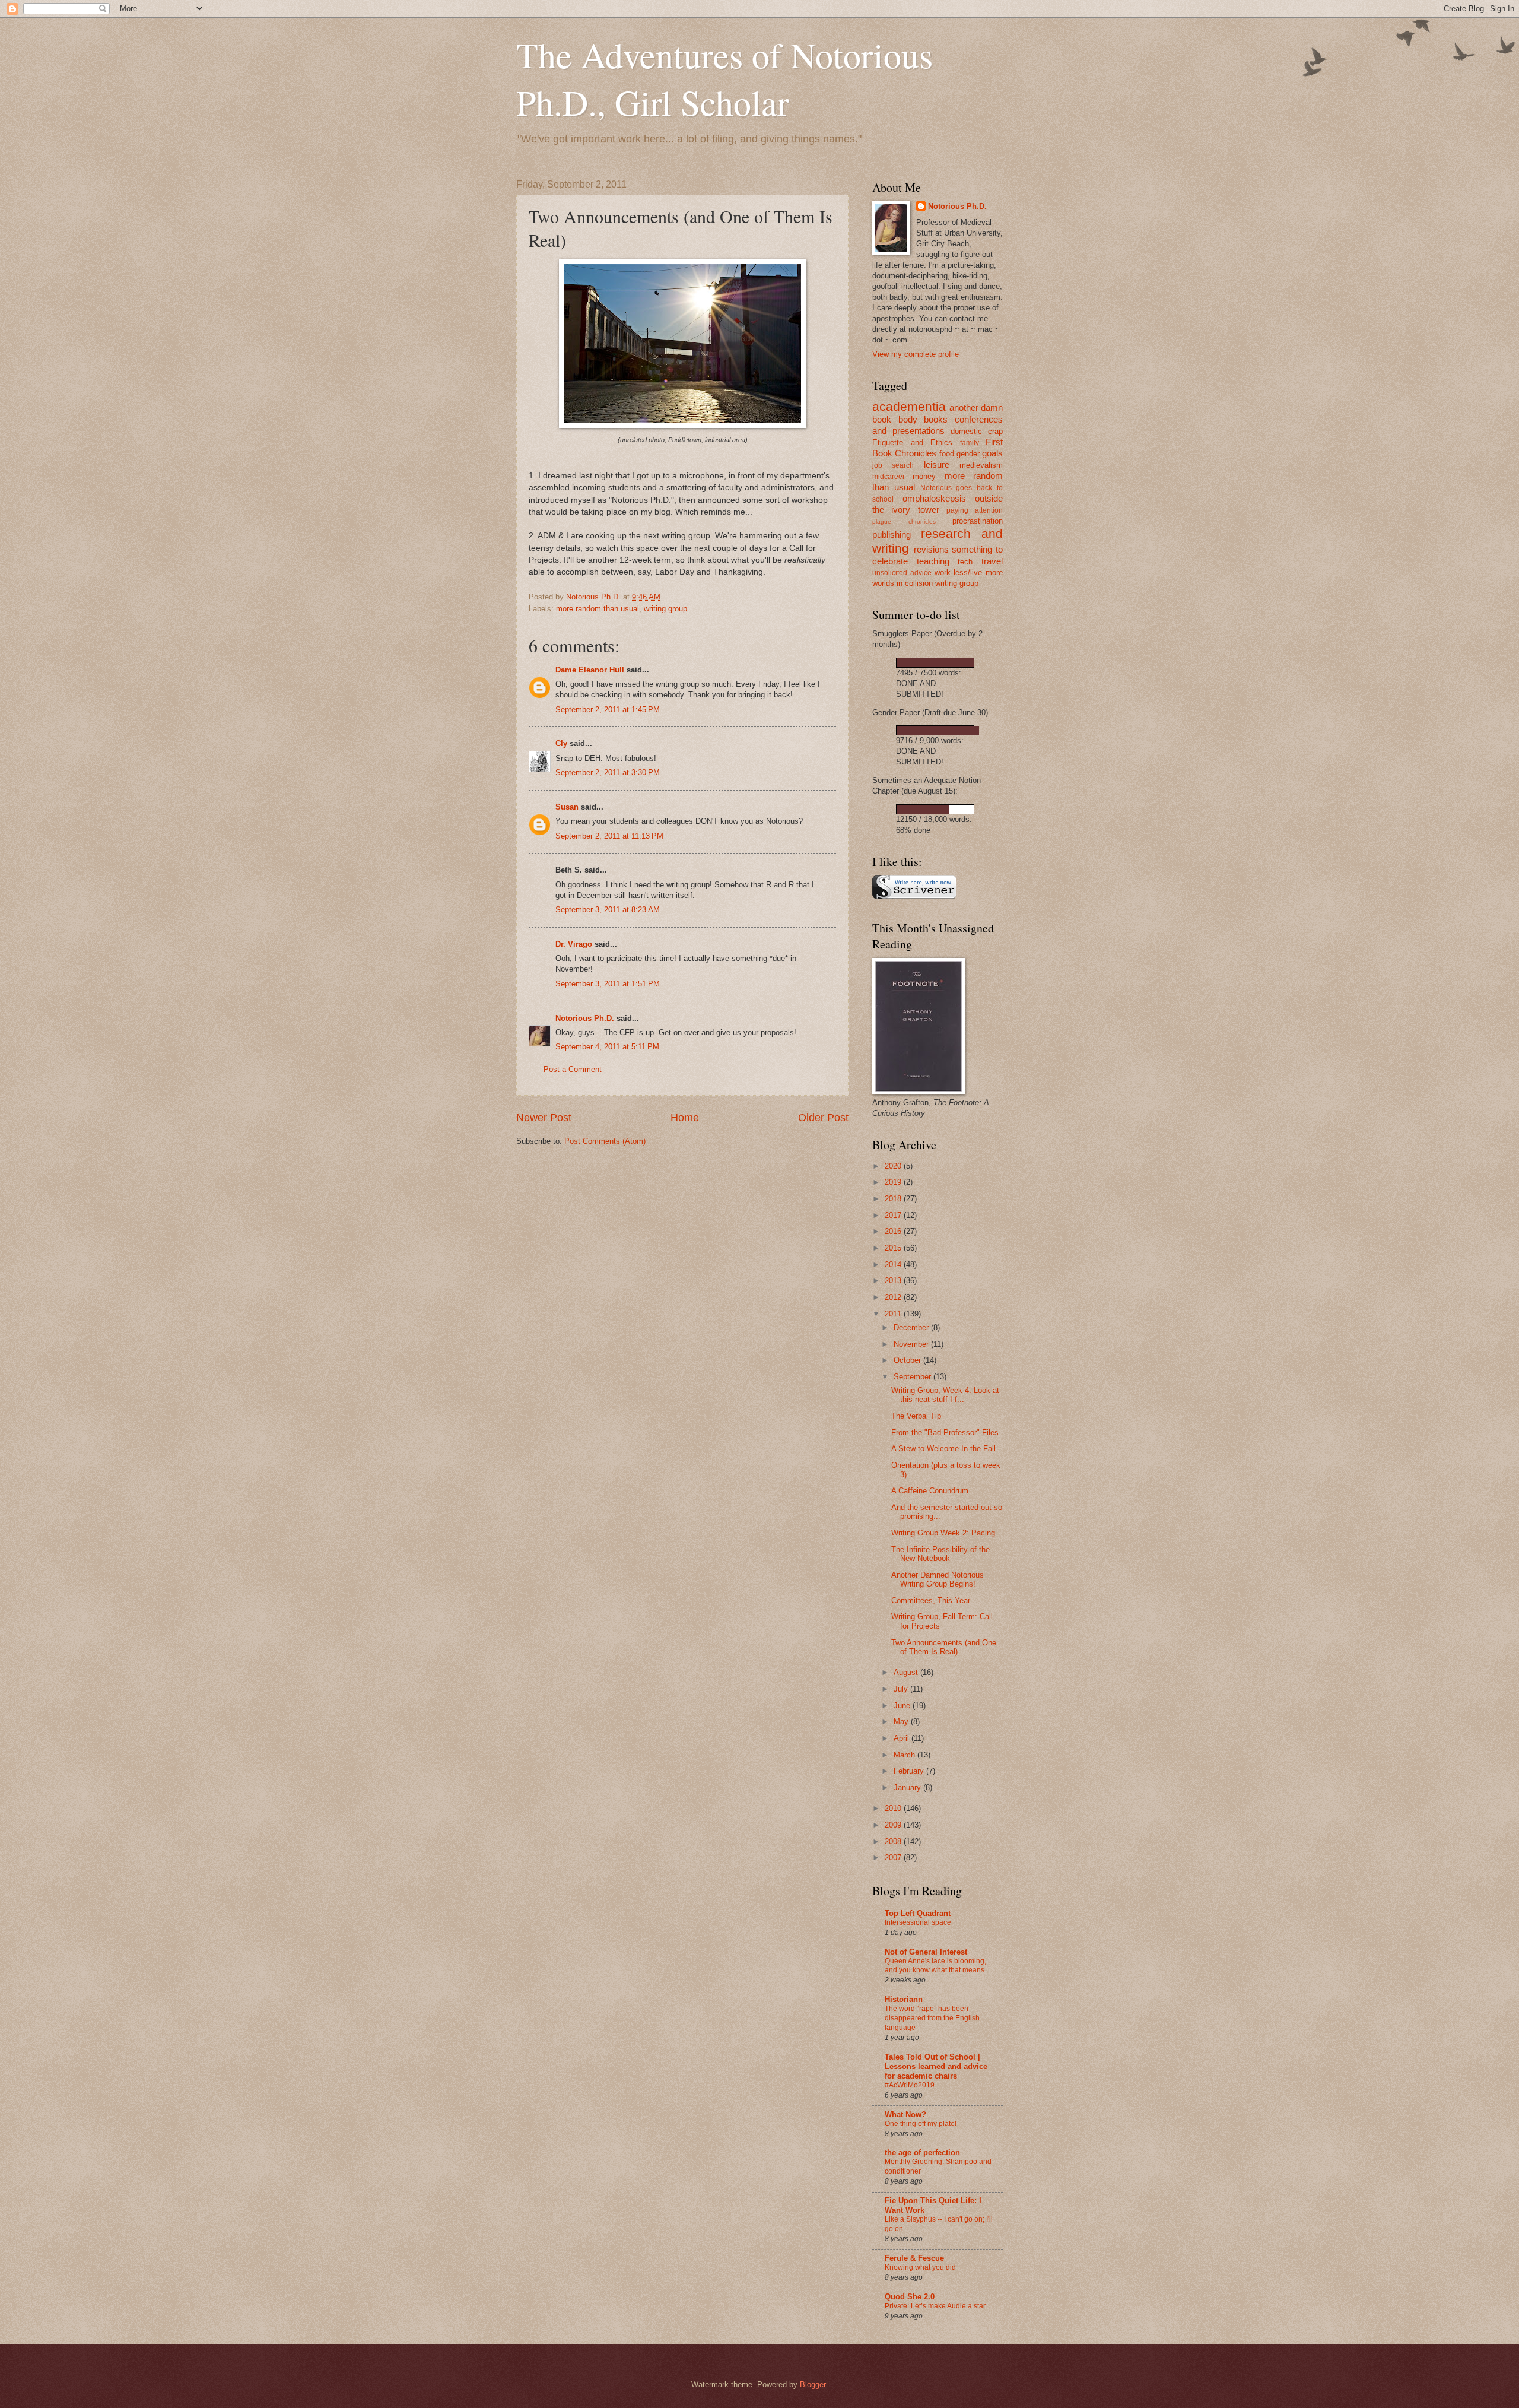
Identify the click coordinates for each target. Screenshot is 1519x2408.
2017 (894, 1215)
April (902, 1738)
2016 (894, 1231)
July (902, 1689)
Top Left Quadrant (918, 1913)
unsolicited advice (902, 573)
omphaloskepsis (934, 498)
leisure (937, 464)
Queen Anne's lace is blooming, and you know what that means (935, 1966)
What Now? (905, 2114)
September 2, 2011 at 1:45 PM (608, 710)
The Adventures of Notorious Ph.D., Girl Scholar (724, 78)
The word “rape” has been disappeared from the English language (932, 2018)
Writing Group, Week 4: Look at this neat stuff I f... (945, 1395)
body (908, 419)
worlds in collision (902, 583)
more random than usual (598, 609)
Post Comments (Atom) (605, 1141)
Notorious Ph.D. (585, 1018)
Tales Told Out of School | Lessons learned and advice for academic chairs (936, 2066)
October (908, 1360)
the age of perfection (922, 2152)
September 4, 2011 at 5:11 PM (607, 1047)
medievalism (981, 465)
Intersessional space (918, 1922)
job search (893, 465)
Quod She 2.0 (910, 2297)
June (903, 1706)
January (908, 1787)
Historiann (904, 1999)
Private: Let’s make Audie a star (935, 2306)
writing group (665, 609)
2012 (894, 1297)
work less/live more (969, 572)
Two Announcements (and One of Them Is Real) (944, 1647)
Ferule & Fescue (914, 2258)
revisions (931, 549)
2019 (894, 1182)
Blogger (813, 2385)
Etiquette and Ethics (912, 442)
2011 (894, 1314)
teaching (933, 561)
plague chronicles (904, 521)
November (912, 1344)
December (912, 1327)
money (924, 476)
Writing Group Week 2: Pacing (943, 1533)
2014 (894, 1265)
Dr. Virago (574, 944)
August (907, 1672)
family (970, 443)
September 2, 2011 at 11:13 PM (609, 836)
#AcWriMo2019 (910, 2085)
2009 (894, 1825)
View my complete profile (916, 354)
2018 (894, 1199)
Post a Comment (573, 1069)
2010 (894, 1808)
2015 (894, 1248)
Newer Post (544, 1118)
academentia (909, 406)
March (905, 1755)
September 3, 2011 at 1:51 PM (608, 984)
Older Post (823, 1118)
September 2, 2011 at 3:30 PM (608, 772)
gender (968, 454)
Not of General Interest (926, 1952)
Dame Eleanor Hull (590, 670)
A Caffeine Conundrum (930, 1491)
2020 (894, 1166)
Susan (567, 807)
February (910, 1771)
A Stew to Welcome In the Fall (943, 1449)
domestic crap (977, 431)
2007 (894, 1857)
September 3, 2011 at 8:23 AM (608, 910)
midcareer (889, 477)
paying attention (975, 510)
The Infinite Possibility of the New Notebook (940, 1554)
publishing (892, 534)
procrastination (978, 521)
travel (992, 561)
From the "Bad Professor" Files (945, 1433)
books (936, 419)
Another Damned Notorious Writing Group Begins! (938, 1579)
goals (992, 453)
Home (685, 1118)
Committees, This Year (931, 1600)
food (947, 454)
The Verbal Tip (916, 1416)
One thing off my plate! (921, 2124)
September (913, 1377)
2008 (894, 1841)
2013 (894, 1281)
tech (965, 562)
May (902, 1722)
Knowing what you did (920, 2267)
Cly (561, 743)
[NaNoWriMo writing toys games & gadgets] (938, 663)
